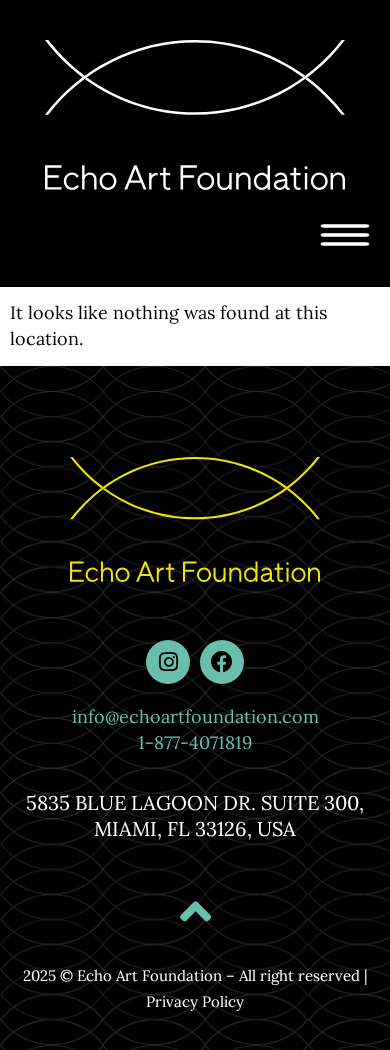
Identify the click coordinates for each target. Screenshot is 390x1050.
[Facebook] (222, 662)
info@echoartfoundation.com (195, 716)
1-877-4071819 (195, 742)
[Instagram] (168, 662)
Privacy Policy (195, 1001)
